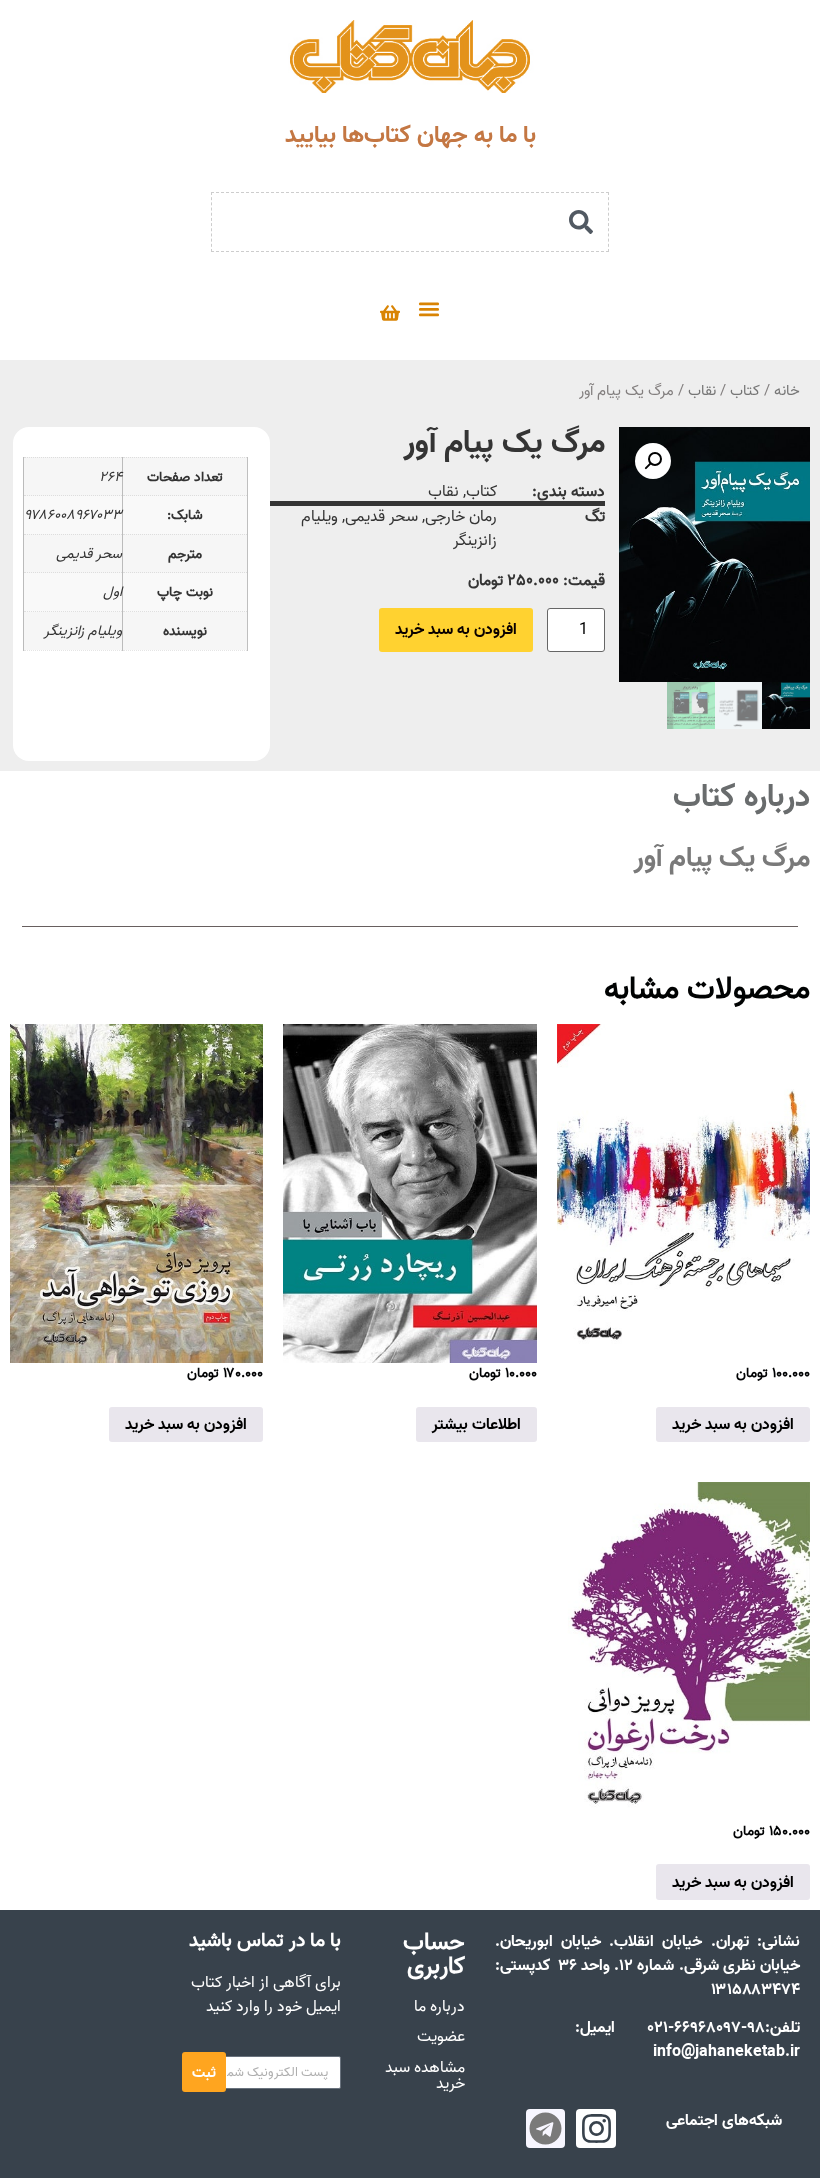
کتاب (745, 390)
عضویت (441, 2036)
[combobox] (410, 222)
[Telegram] (546, 2129)
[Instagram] (596, 2129)
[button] (428, 308)
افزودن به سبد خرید (456, 630)
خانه (787, 390)
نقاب (702, 390)
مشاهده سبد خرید (425, 2075)
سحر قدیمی (381, 516)
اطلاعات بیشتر (476, 1424)
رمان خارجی (461, 516)
